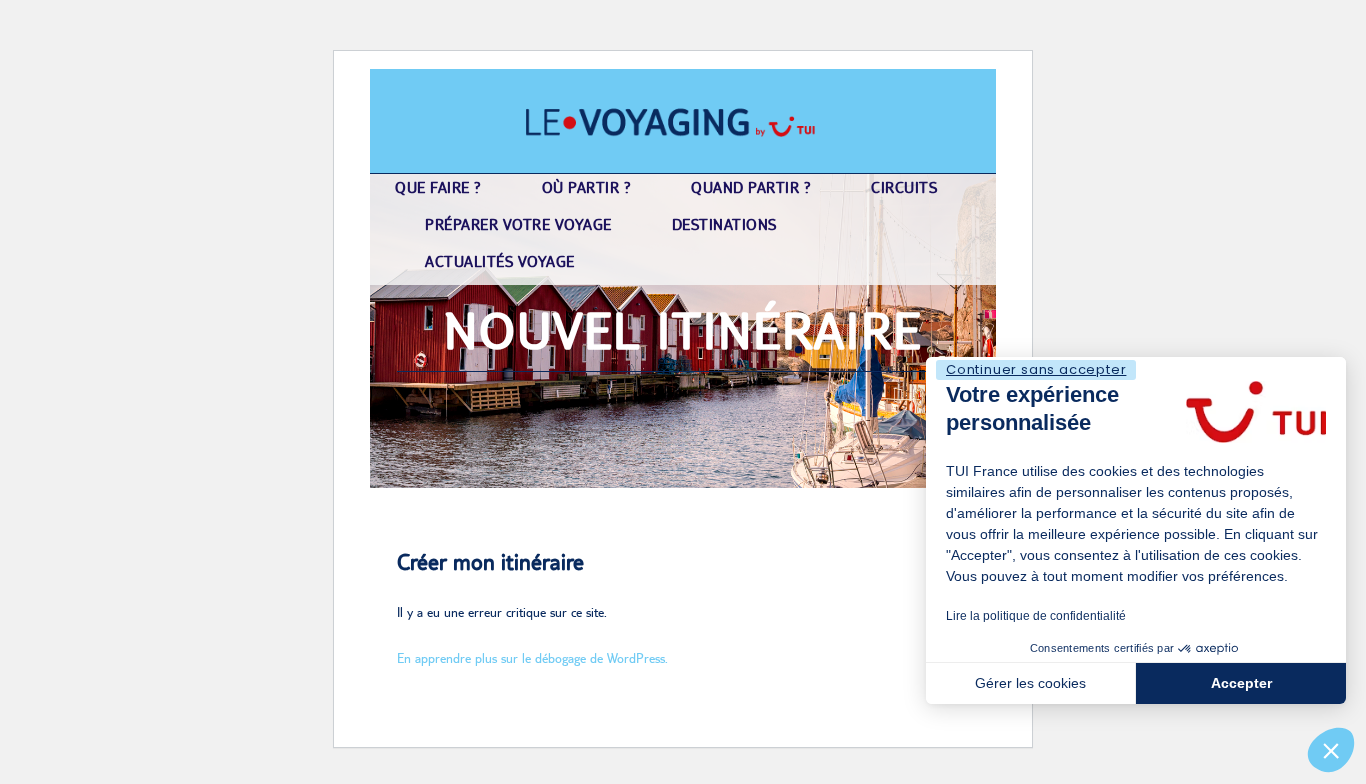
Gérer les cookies (1030, 683)
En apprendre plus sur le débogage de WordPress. (532, 658)
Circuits (904, 187)
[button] (1331, 750)
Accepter (1241, 683)
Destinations (724, 224)
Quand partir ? (751, 187)
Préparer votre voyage (518, 224)
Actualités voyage (500, 261)
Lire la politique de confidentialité (1036, 616)
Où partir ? (587, 187)
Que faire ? (438, 187)
